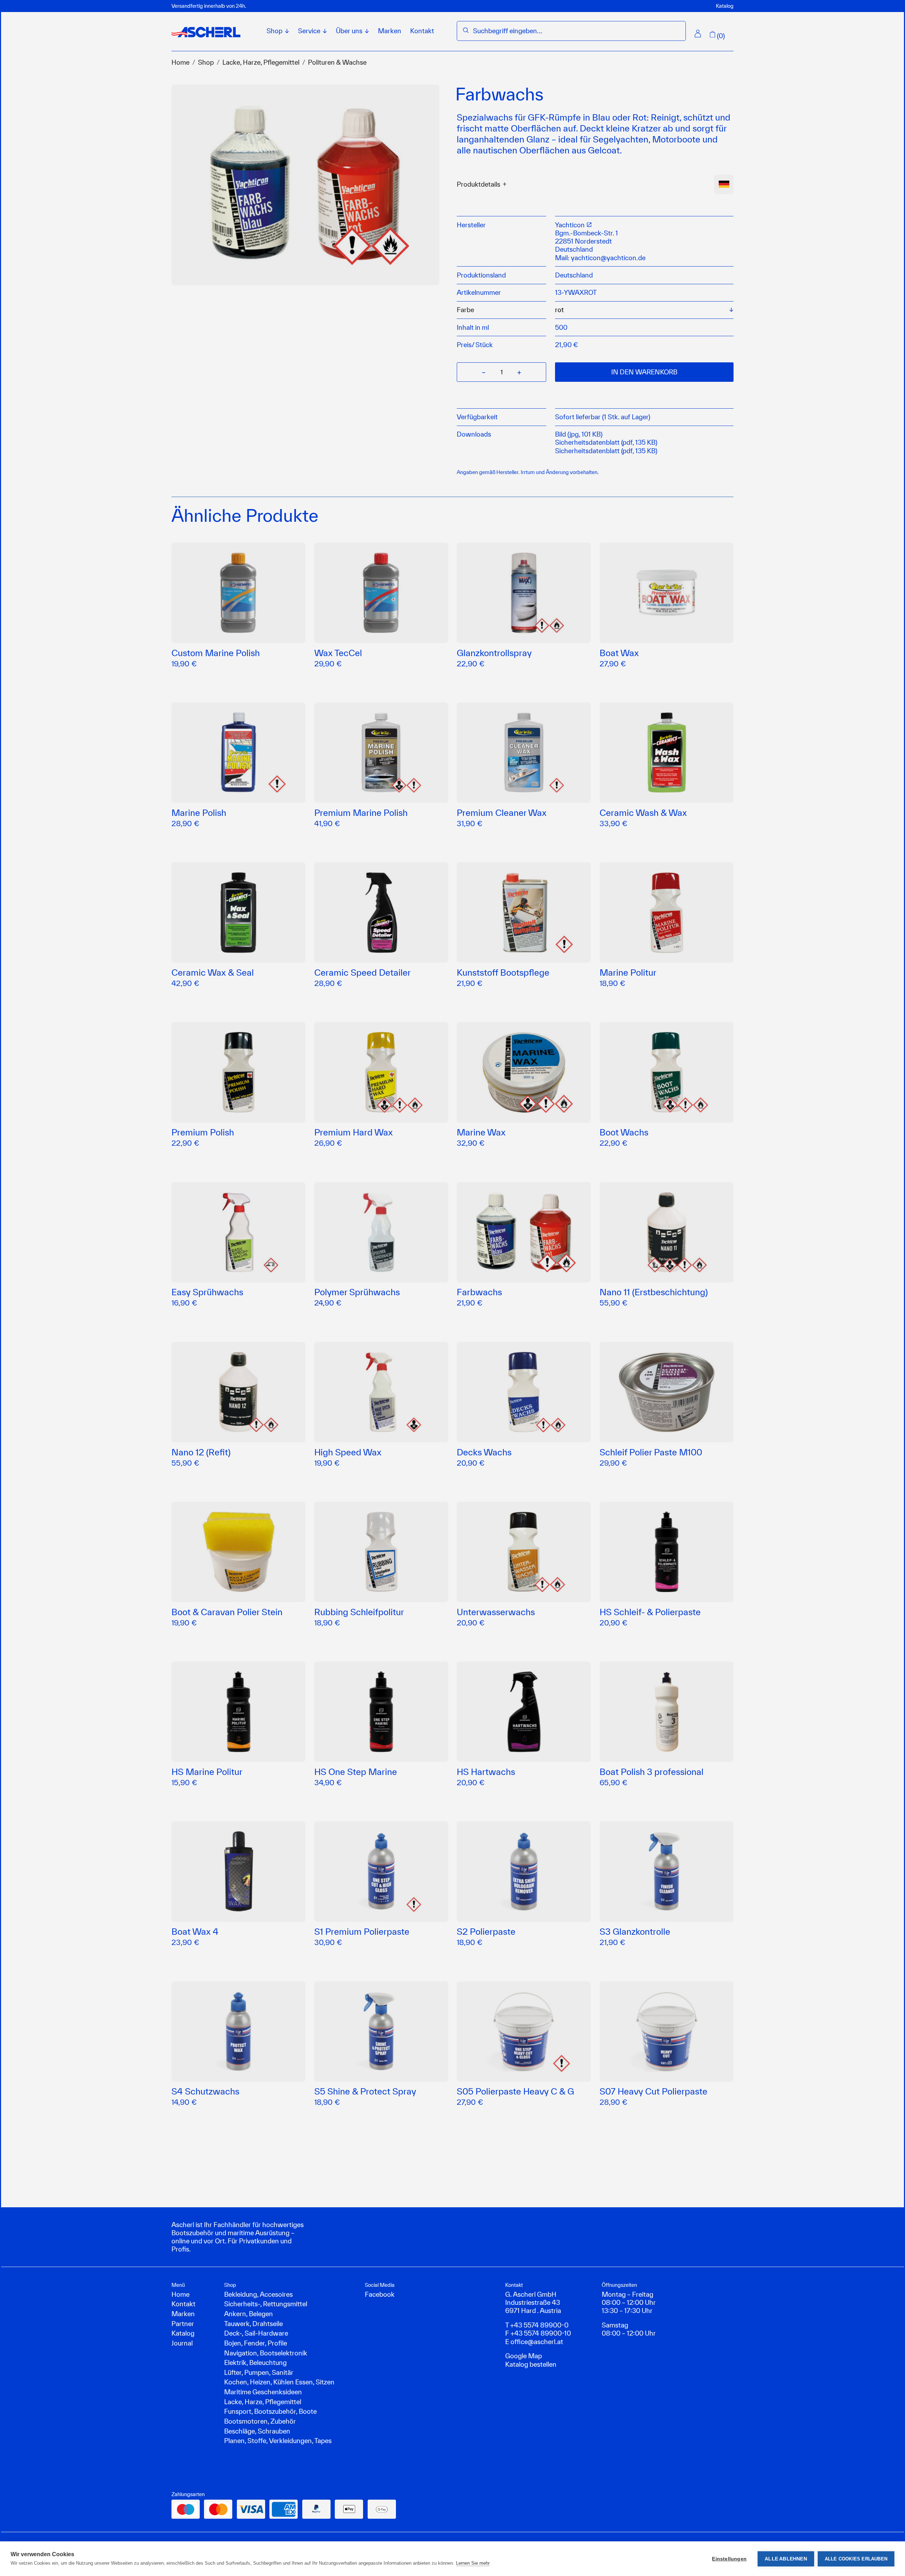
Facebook (380, 2294)
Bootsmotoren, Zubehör (260, 2421)
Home (180, 62)
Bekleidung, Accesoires (258, 2294)
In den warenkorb (644, 372)
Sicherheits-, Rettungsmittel (266, 2304)
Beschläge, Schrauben (257, 2431)
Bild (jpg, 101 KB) (579, 434)
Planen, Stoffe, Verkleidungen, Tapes (278, 2441)
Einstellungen (729, 2559)
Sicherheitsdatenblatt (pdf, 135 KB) (606, 442)
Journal (182, 2343)
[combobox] (576, 31)
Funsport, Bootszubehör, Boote (270, 2411)
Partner (183, 2324)
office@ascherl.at (537, 2342)
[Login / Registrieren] (698, 34)
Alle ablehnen (786, 2559)
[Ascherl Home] (206, 32)
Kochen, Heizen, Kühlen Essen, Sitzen (279, 2382)
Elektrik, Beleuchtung (255, 2362)
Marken (390, 31)
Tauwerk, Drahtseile (253, 2324)
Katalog (725, 6)
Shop (206, 62)
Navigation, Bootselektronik (266, 2353)
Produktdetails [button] (478, 184)
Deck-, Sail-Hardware (256, 2333)
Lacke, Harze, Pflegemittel (261, 62)
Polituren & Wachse (337, 62)
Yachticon (571, 225)
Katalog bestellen (531, 2364)
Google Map (524, 2356)
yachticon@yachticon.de (608, 258)
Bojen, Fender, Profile (256, 2343)
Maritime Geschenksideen (263, 2392)
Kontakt (422, 31)
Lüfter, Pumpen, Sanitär (259, 2372)
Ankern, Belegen (249, 2314)
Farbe (465, 310)
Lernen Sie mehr (473, 2563)
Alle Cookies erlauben (856, 2559)
